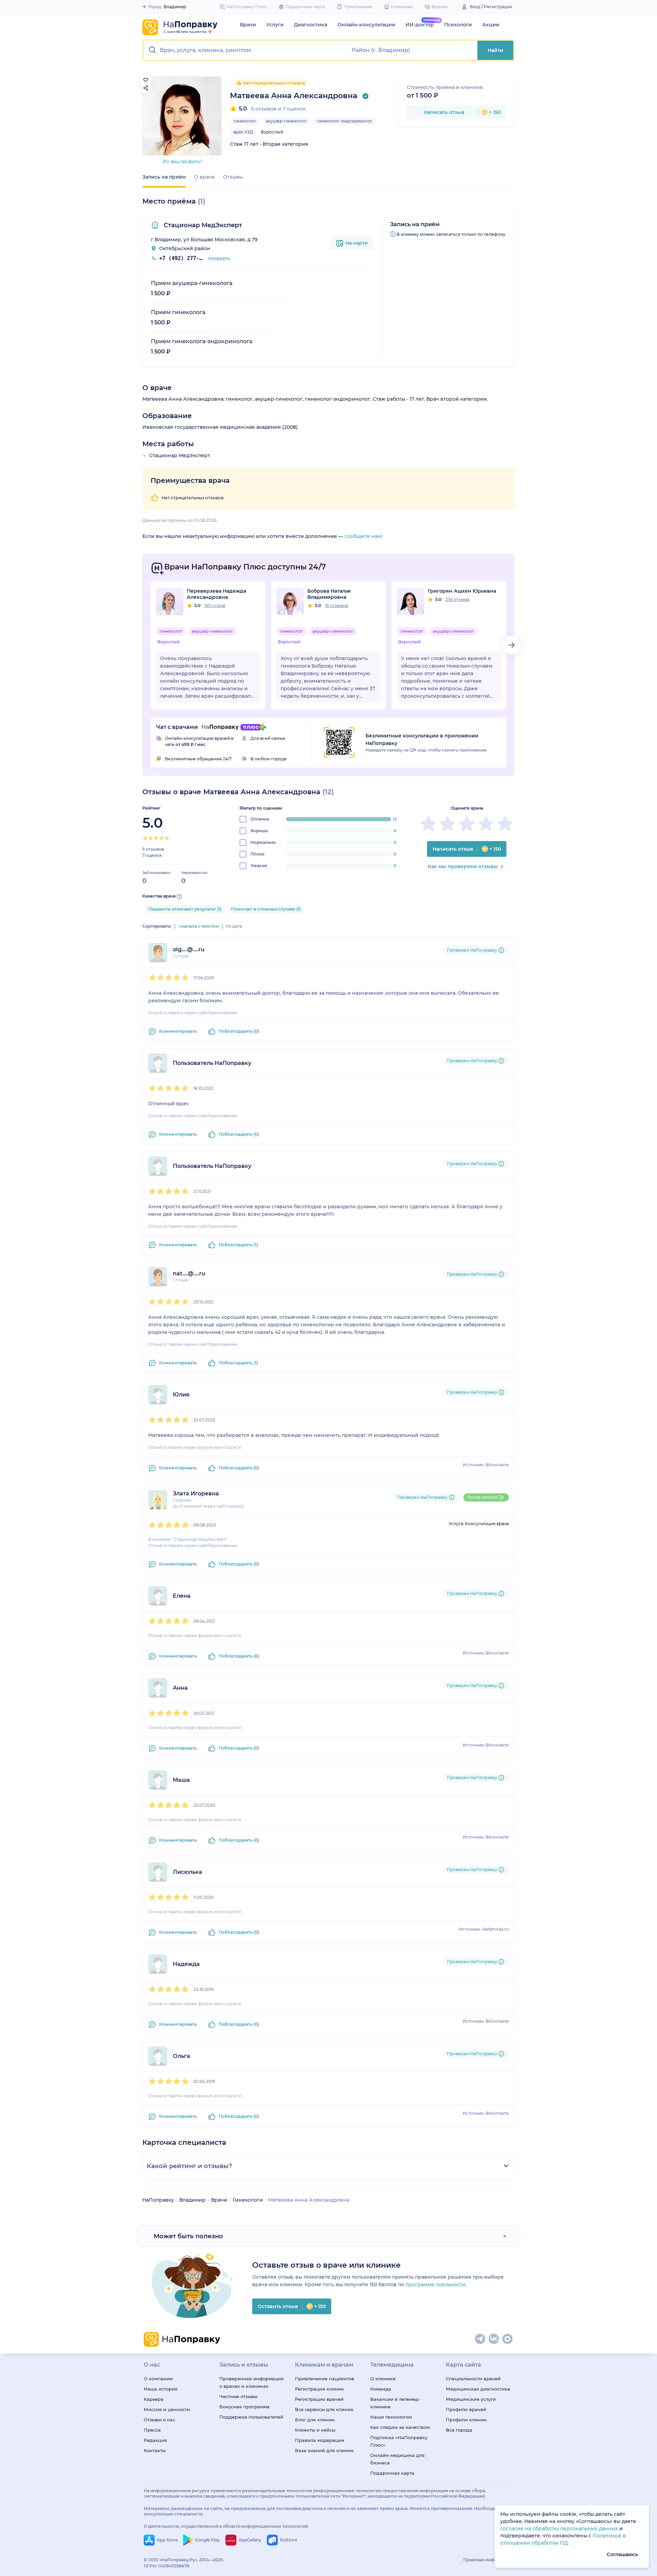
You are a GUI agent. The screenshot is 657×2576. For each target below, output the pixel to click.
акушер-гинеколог (286, 121)
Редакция (155, 2440)
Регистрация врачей (319, 2399)
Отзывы (233, 177)
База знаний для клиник (324, 2450)
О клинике (383, 2379)
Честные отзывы (238, 2396)
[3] (156, 838)
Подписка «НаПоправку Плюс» (399, 2441)
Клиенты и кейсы (315, 2430)
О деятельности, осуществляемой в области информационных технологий (226, 2526)
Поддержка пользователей (251, 2417)
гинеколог (245, 121)
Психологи (458, 25)
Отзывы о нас (159, 2420)
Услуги (275, 25)
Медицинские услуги (471, 2399)
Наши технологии (391, 2417)
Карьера (154, 2399)
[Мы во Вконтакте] (494, 2339)
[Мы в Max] (508, 2339)
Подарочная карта (392, 2473)
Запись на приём (164, 177)
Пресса (152, 2430)
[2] (151, 838)
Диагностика (311, 25)
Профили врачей (466, 2409)
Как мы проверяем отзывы (463, 866)
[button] (246, 50)
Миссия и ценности (167, 2409)
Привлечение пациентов (325, 2379)
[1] (145, 838)
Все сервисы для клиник (324, 2409)
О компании (158, 2379)
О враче (204, 177)
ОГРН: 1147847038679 (167, 2566)
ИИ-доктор (420, 25)
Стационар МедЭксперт (202, 225)
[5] (167, 838)
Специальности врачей (473, 2379)
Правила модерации (320, 2440)
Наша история (161, 2389)
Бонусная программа (244, 2407)
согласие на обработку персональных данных (560, 2528)
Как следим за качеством (400, 2427)
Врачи (248, 25)
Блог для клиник (315, 2420)
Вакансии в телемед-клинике (395, 2403)
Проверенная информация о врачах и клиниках (252, 2382)
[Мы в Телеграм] (480, 2339)
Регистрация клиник (319, 2389)
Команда (381, 2389)
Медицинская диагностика (478, 2389)
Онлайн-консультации (366, 25)
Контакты (155, 2450)
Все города (459, 2430)
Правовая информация (488, 2560)
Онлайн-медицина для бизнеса (397, 2459)
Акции (491, 25)
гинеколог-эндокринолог (345, 121)
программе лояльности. (436, 2284)
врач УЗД (243, 132)
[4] (162, 838)
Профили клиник (466, 2420)
